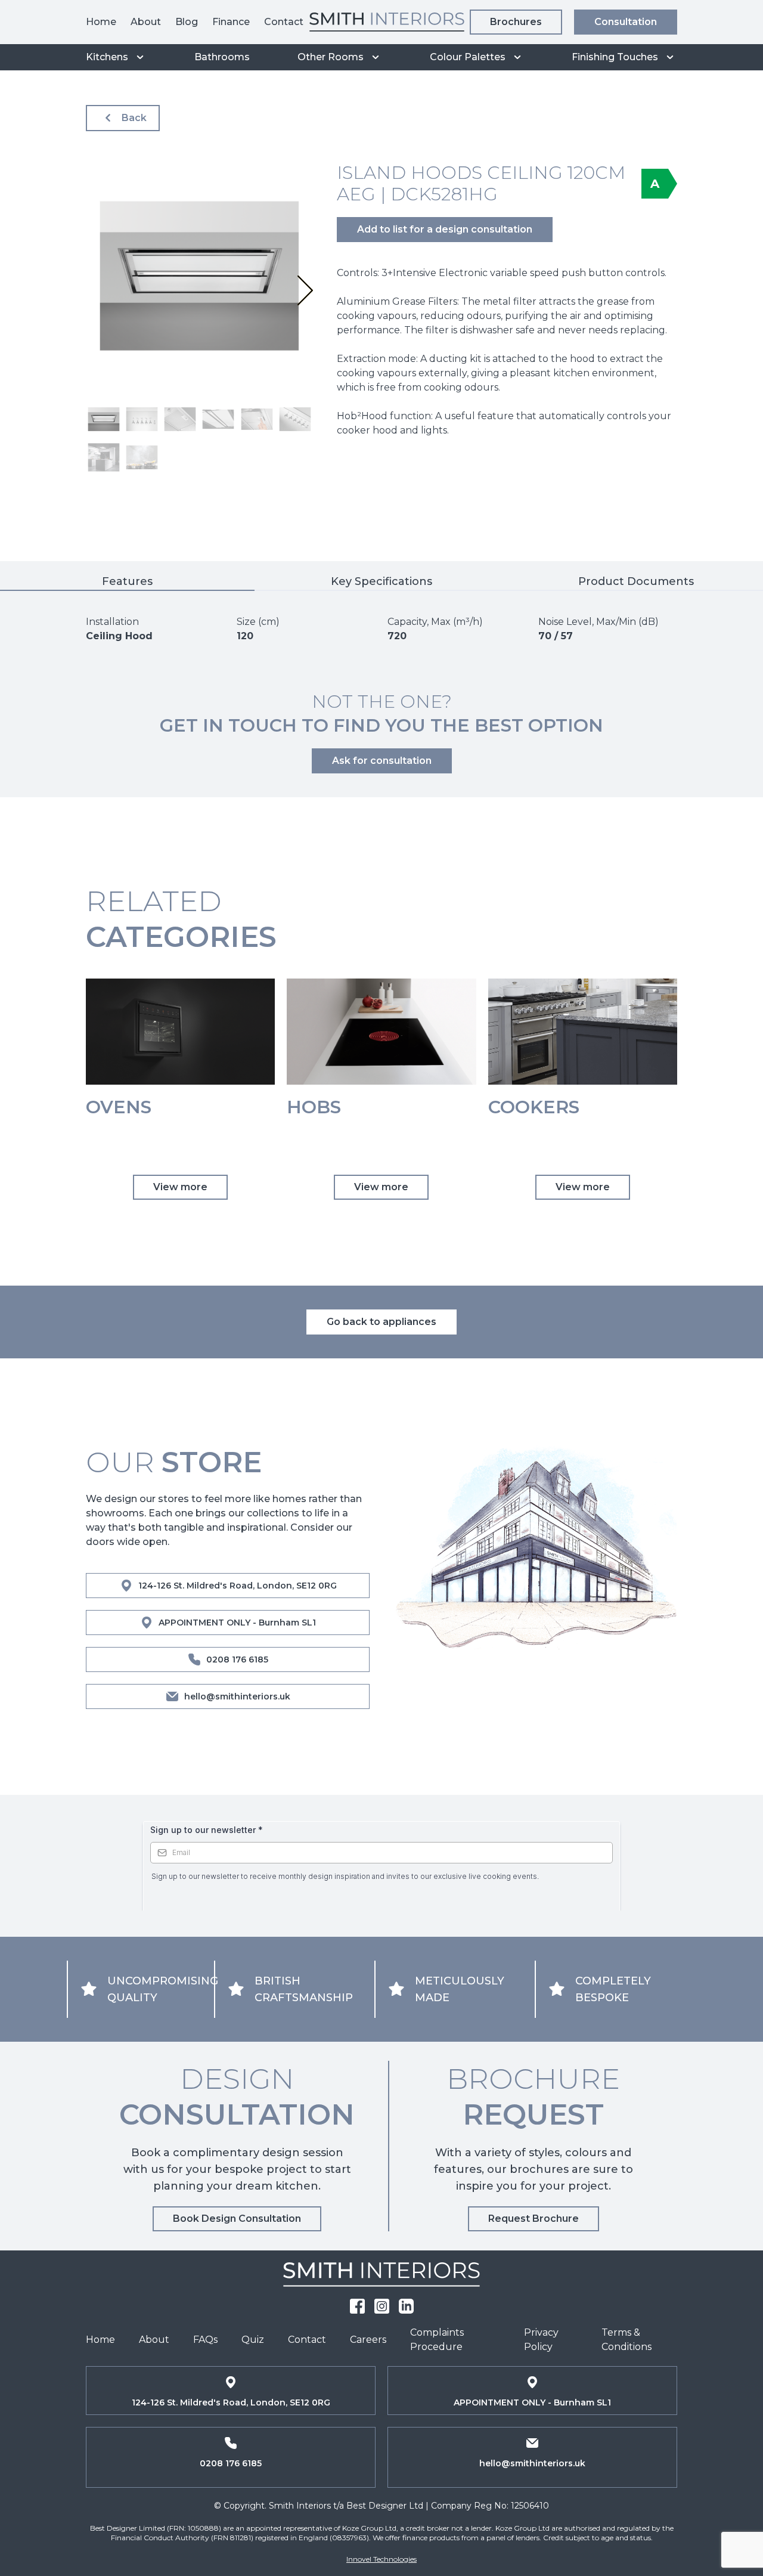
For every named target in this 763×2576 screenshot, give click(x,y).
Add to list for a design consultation (445, 229)
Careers (368, 2340)
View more (180, 1187)
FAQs (205, 2340)
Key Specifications (381, 581)
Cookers (534, 1107)
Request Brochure (534, 2219)
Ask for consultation (382, 761)
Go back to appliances (381, 1322)
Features (127, 581)
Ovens (119, 1107)
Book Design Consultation (237, 2219)
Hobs (314, 1107)
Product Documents (636, 581)
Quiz (253, 2340)
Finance (231, 22)
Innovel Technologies (381, 2559)
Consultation (626, 22)
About (146, 22)
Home (101, 22)
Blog (187, 22)
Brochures (516, 22)
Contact (284, 22)
